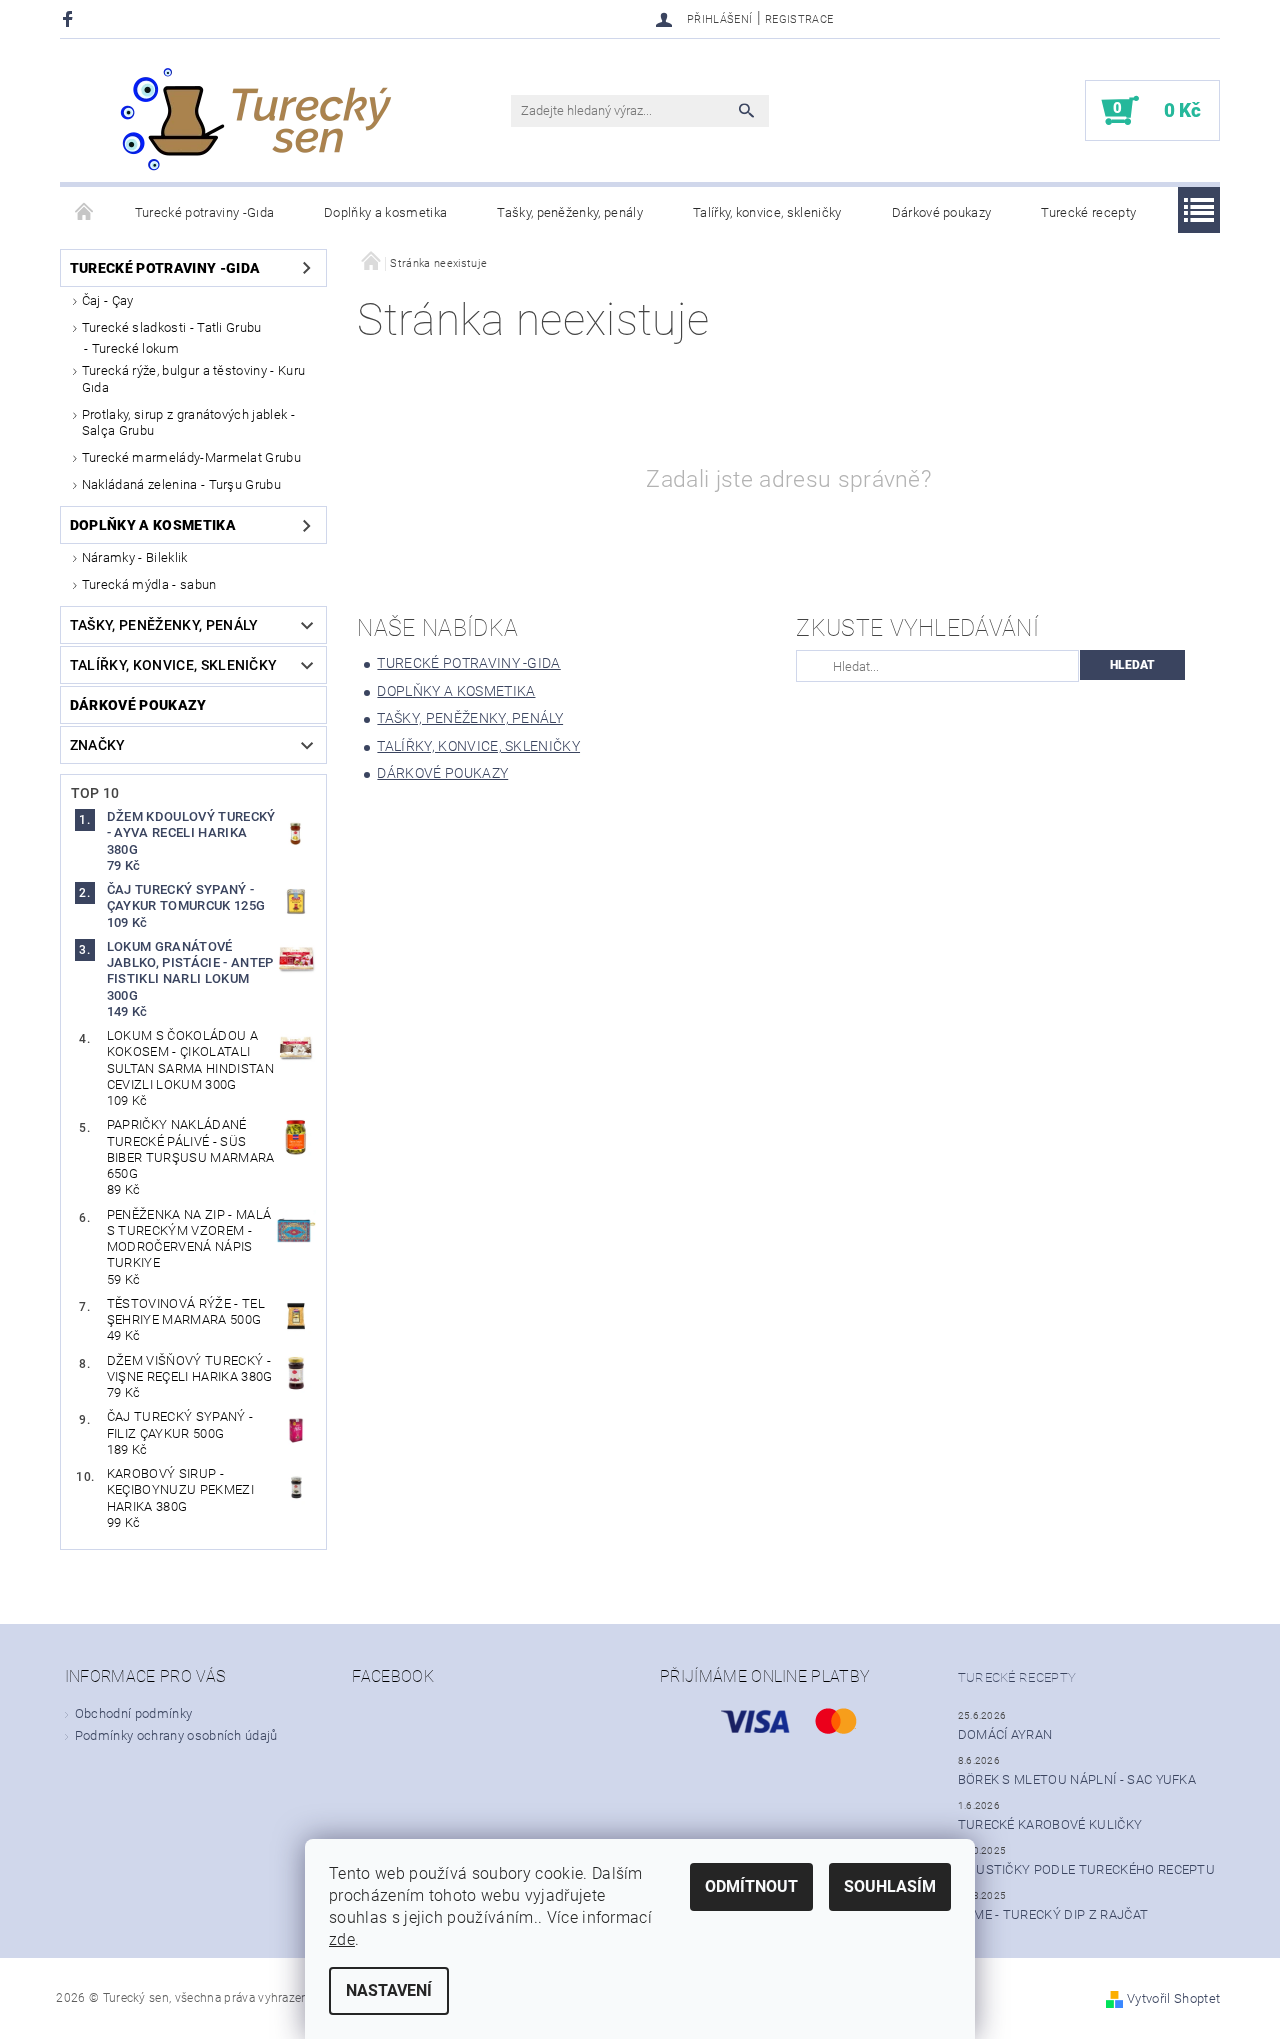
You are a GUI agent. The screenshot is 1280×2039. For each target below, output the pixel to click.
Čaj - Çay (108, 300)
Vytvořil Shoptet (1173, 1998)
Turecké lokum (135, 348)
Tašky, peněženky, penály (570, 212)
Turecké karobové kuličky (1050, 1824)
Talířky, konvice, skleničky (767, 212)
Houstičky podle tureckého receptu (1087, 1869)
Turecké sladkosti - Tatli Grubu (172, 327)
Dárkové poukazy (942, 212)
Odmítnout (751, 1886)
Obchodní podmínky (133, 1713)
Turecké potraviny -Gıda (204, 212)
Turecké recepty (1088, 212)
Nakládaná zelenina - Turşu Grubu (181, 484)
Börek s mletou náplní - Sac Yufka (1077, 1779)
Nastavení (389, 1990)
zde (342, 1939)
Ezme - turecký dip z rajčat (1053, 1914)
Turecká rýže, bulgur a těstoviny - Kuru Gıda (193, 378)
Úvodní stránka (85, 213)
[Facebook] (70, 18)
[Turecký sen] (255, 120)
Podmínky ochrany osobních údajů (176, 1735)
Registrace (799, 19)
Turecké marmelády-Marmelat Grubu (191, 457)
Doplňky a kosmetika (385, 212)
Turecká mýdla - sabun (149, 584)
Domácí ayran (1005, 1734)
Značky (98, 745)
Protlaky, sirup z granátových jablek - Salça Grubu (188, 422)
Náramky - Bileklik (135, 557)
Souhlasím (890, 1886)
